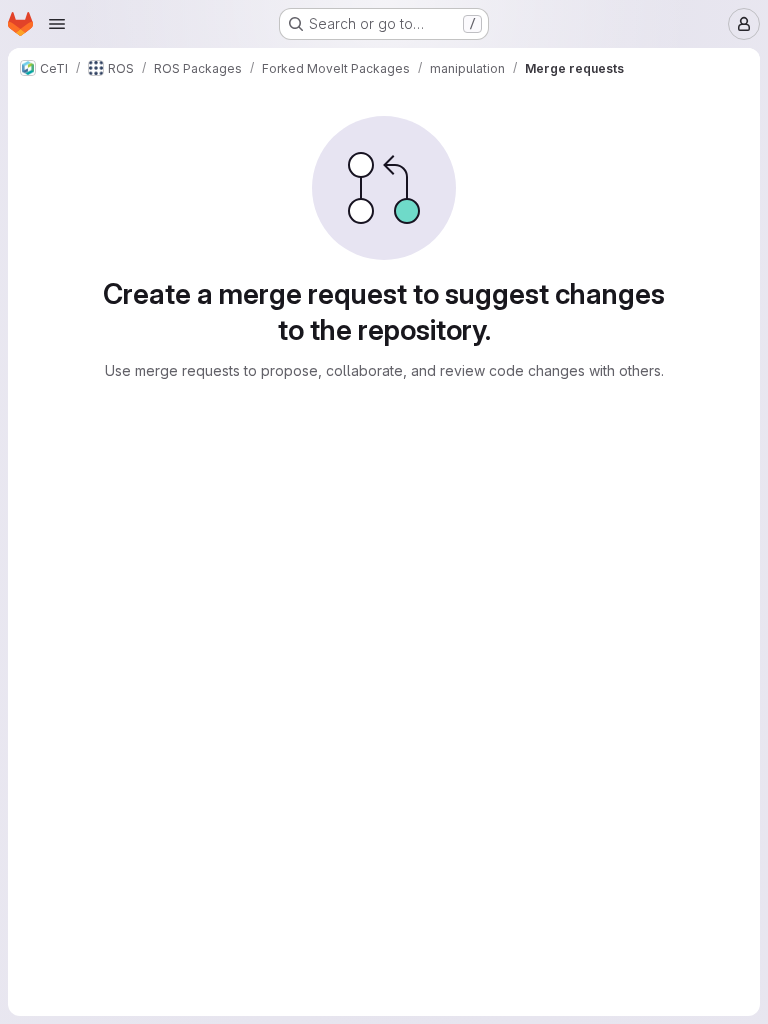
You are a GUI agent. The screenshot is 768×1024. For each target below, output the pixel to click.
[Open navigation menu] (57, 24)
